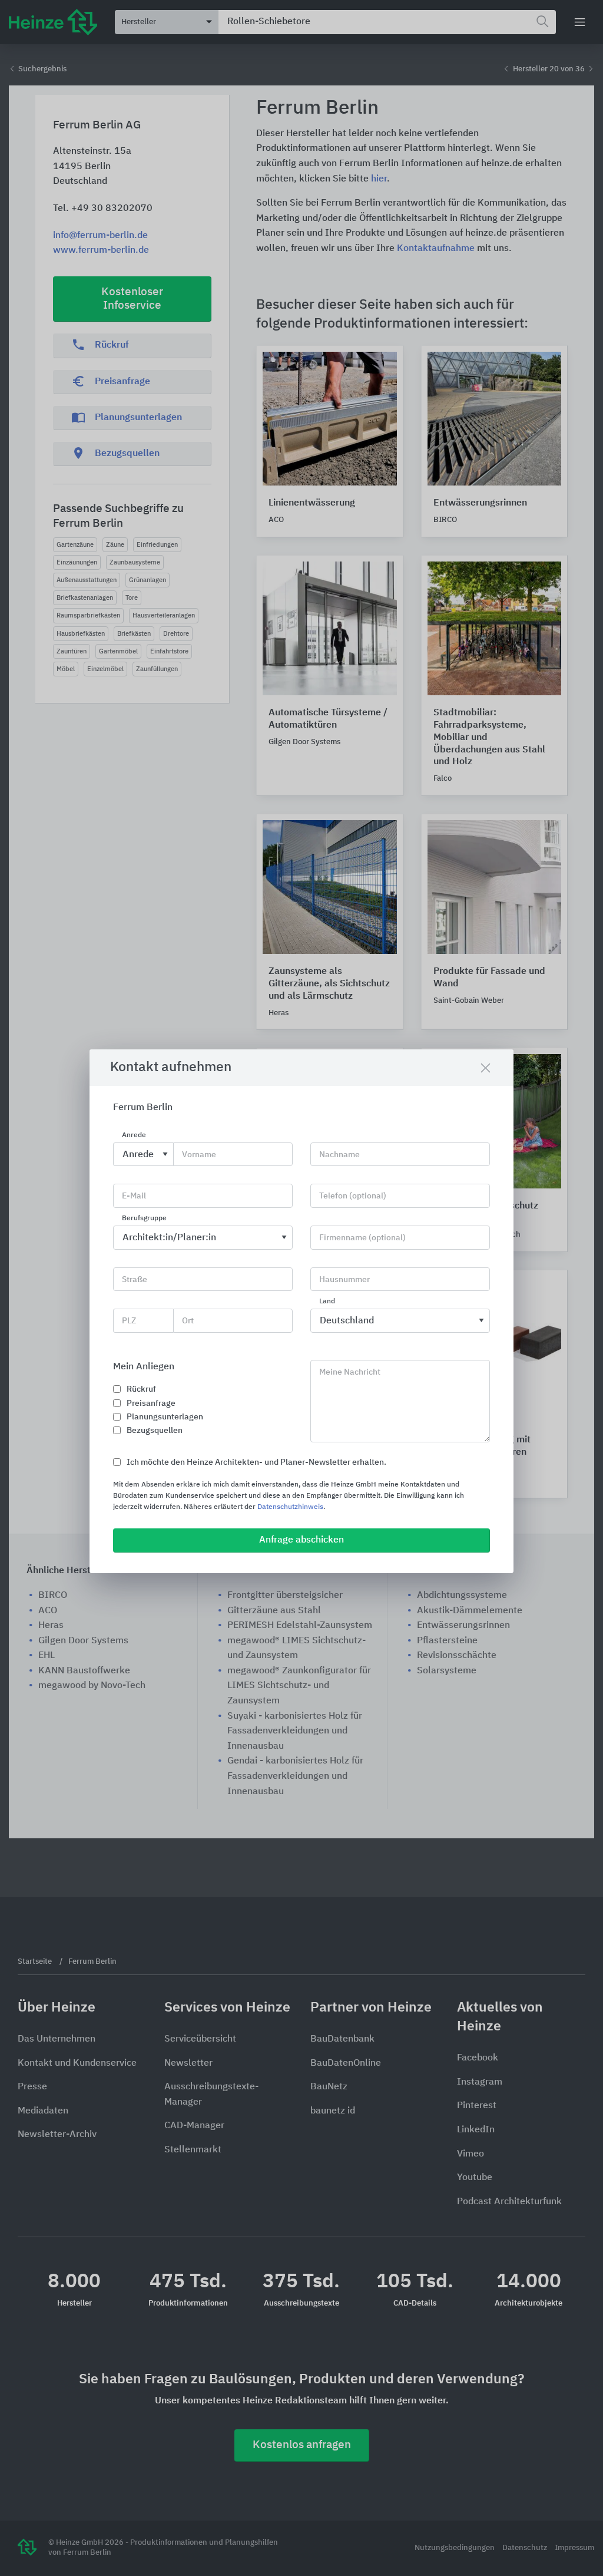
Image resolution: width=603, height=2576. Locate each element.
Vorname (199, 1155)
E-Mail (134, 1196)
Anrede (134, 1135)
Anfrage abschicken (301, 1540)
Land (327, 1302)
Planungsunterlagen (165, 1417)
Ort (188, 1321)
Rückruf (141, 1389)
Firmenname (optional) (362, 1238)
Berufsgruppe (144, 1218)
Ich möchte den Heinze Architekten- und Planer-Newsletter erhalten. (256, 1462)
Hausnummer (344, 1280)
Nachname (339, 1155)
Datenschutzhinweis (290, 1507)
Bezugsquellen (155, 1431)
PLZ (129, 1321)
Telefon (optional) (353, 1196)
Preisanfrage (151, 1403)
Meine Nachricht (350, 1372)
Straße (135, 1280)
